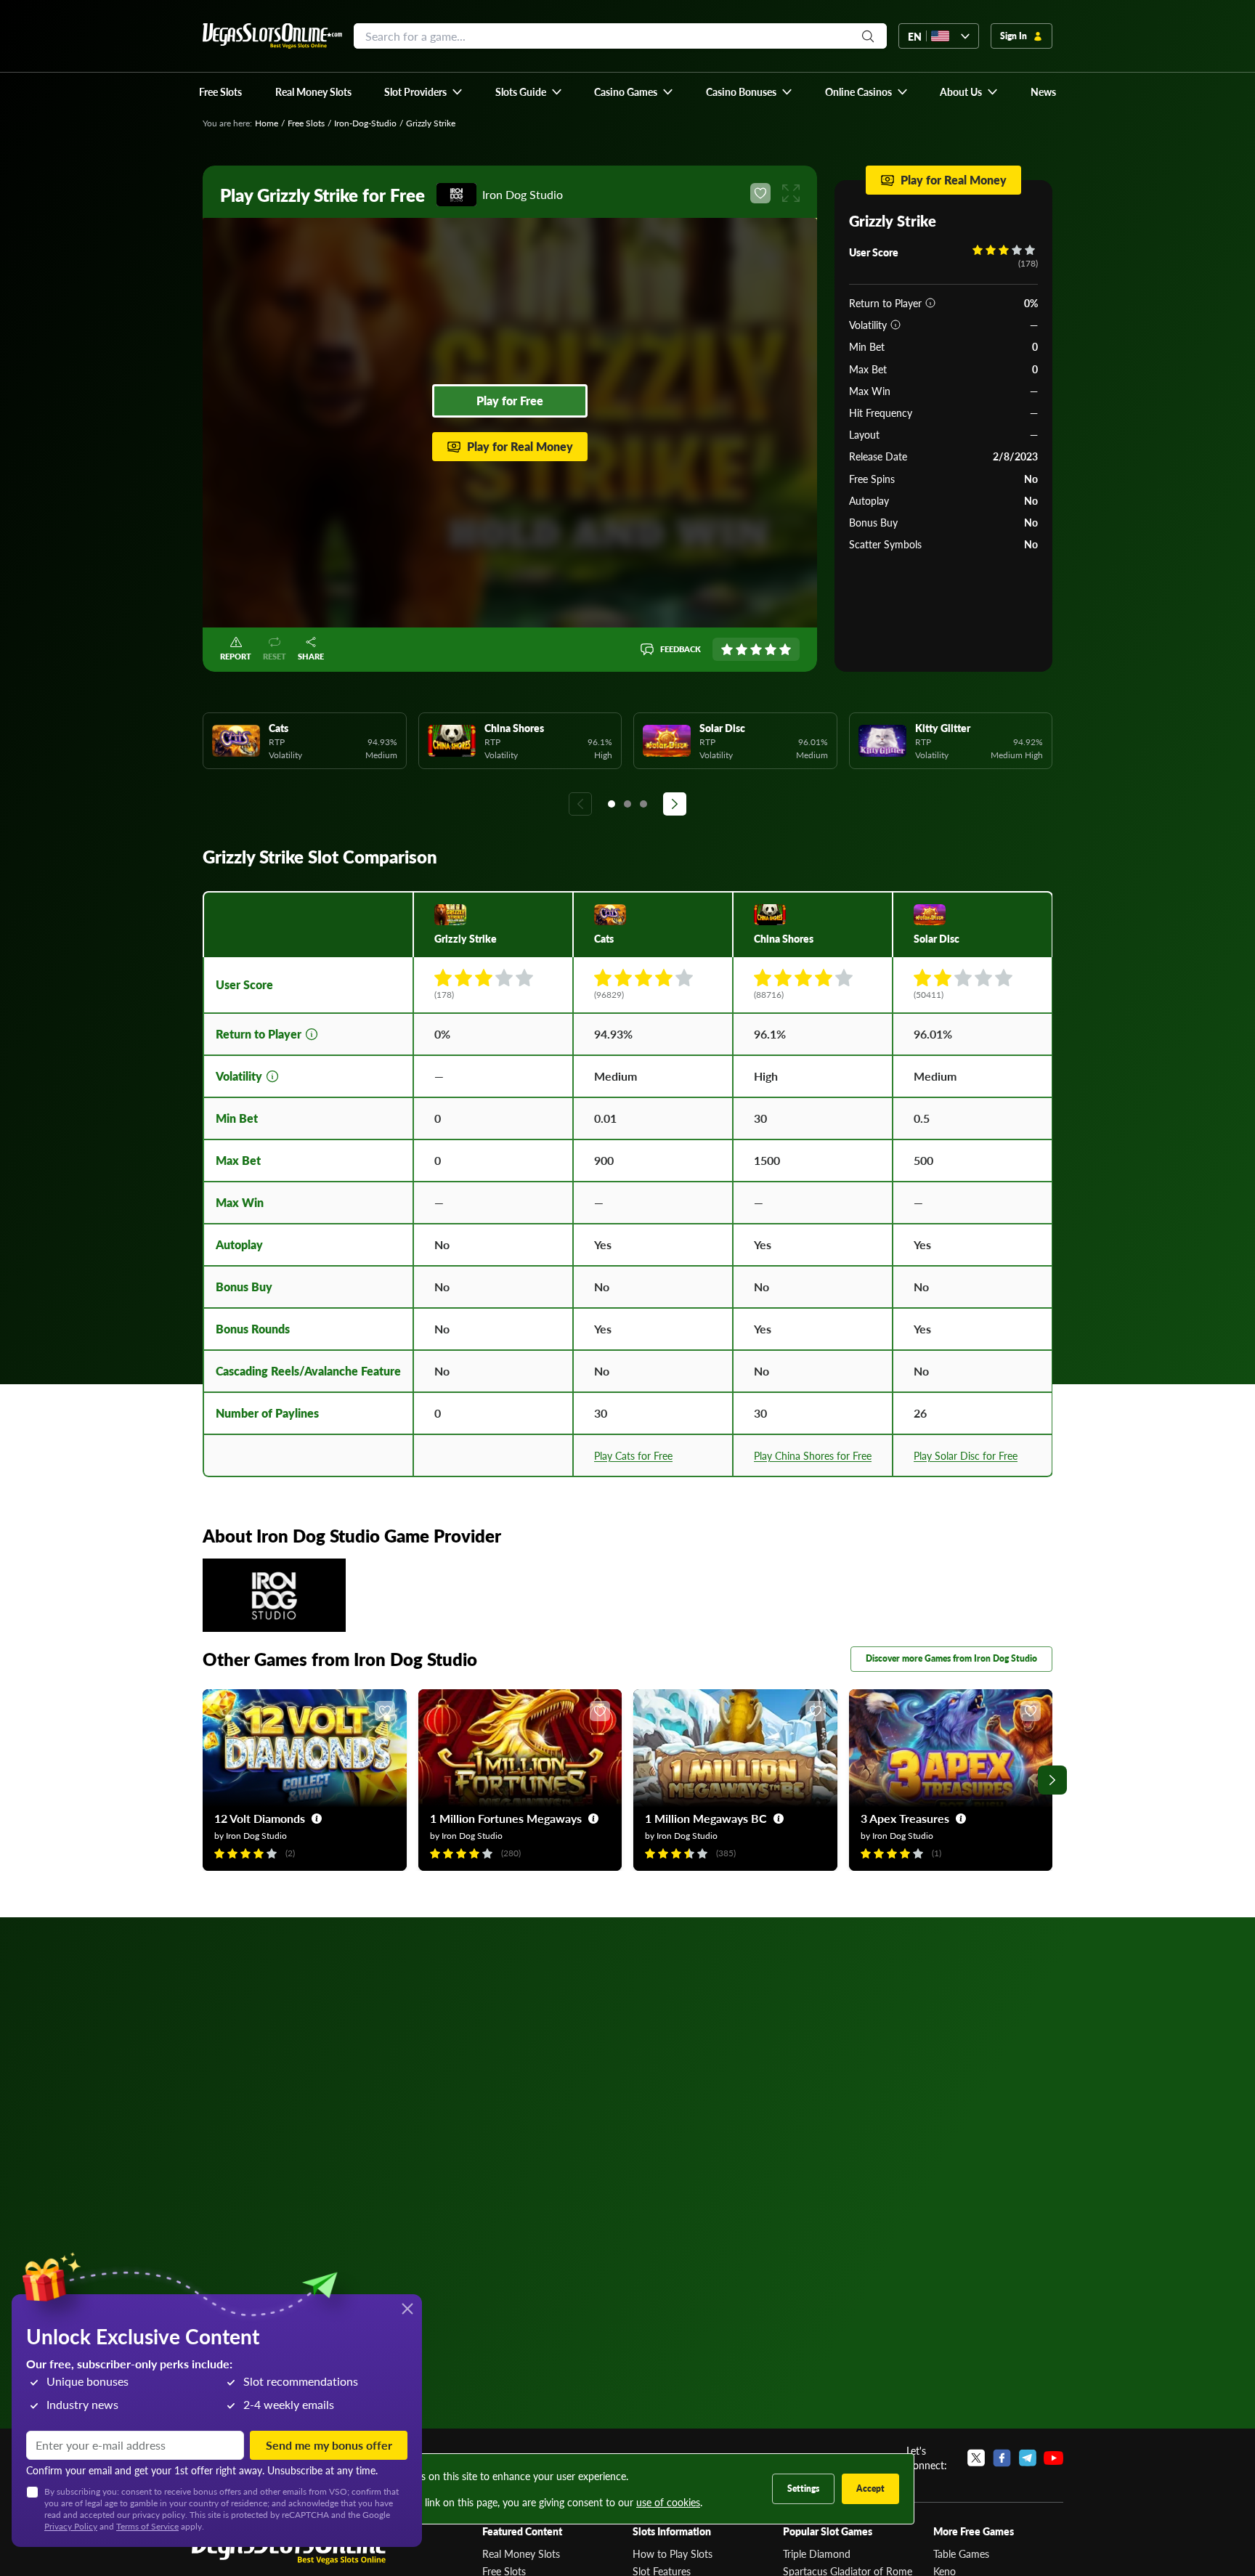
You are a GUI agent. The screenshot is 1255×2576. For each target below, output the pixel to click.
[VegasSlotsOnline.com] (272, 36)
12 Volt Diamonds (260, 1818)
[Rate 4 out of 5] (771, 649)
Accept (870, 2488)
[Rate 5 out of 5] (785, 649)
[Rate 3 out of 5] (756, 649)
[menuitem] (424, 92)
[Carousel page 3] (643, 804)
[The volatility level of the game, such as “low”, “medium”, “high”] (895, 325)
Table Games (961, 2553)
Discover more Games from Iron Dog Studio (951, 1658)
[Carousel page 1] (612, 804)
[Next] (675, 804)
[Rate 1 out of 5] (727, 649)
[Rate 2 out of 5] (742, 649)
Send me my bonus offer (329, 2445)
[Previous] (580, 804)
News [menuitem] (1043, 92)
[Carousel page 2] (627, 804)
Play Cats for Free (633, 1455)
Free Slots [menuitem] (220, 92)
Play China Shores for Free (813, 1455)
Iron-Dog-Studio (365, 123)
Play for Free (510, 401)
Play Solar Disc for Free (966, 1455)
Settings (803, 2488)
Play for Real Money (520, 446)
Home (267, 123)
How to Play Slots (673, 2553)
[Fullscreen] (791, 193)
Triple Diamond (817, 2553)
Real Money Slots (521, 2553)
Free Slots (306, 123)
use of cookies (668, 2502)
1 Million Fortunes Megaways (506, 1818)
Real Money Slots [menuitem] (313, 92)
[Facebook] (1002, 2458)
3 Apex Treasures (905, 1818)
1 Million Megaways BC (706, 1818)
